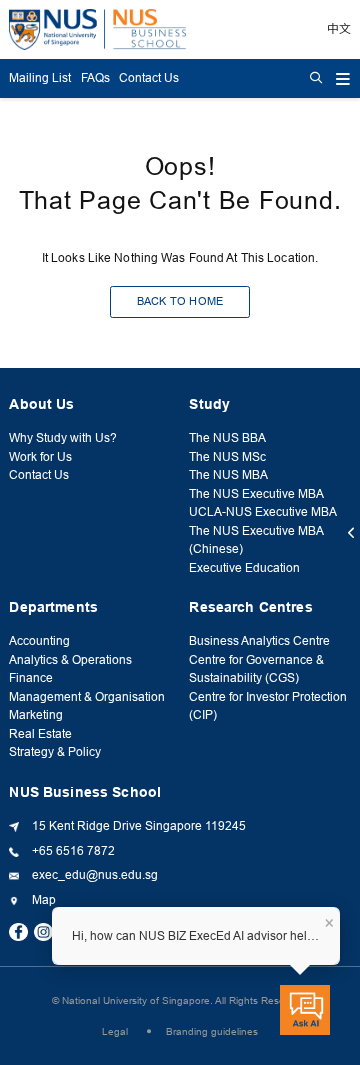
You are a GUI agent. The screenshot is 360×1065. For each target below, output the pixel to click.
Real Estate (40, 734)
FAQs (95, 78)
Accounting (39, 641)
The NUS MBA (228, 475)
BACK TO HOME (180, 301)
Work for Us (40, 457)
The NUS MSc (227, 457)
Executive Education (244, 568)
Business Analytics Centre (259, 641)
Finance (31, 678)
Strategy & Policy (55, 752)
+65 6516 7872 (73, 851)
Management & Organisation (87, 697)
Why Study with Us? (63, 438)
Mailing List (40, 78)
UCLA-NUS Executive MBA (263, 512)
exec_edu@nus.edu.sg (95, 875)
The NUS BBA (227, 438)
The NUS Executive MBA (256, 494)
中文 (339, 29)
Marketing (36, 715)
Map (44, 900)
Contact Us (149, 78)
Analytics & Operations (70, 660)
